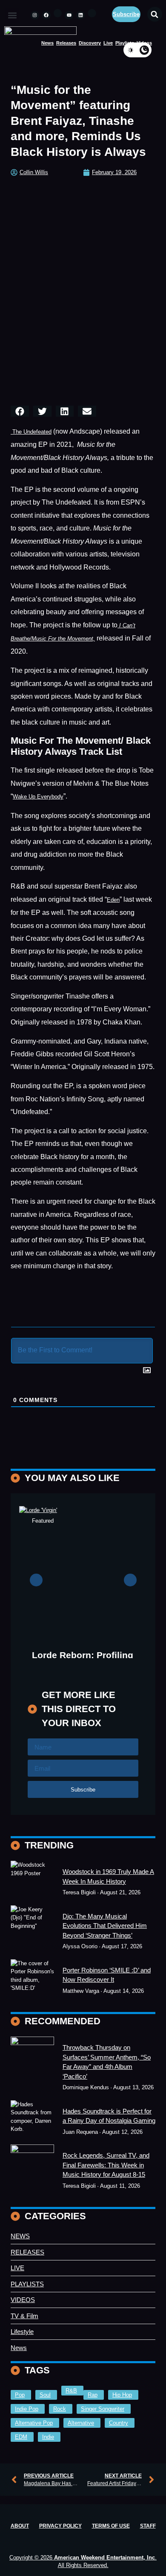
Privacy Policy (60, 2526)
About (20, 2526)
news (47, 43)
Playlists (125, 43)
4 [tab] (96, 1665)
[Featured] (32, 1879)
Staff (148, 2526)
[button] (12, 16)
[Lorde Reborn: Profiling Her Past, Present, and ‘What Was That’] (83, 1570)
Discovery (90, 43)
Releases (66, 43)
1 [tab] (70, 1665)
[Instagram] (35, 15)
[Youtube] (69, 15)
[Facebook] (46, 15)
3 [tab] (87, 1665)
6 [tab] (113, 1665)
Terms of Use (111, 2526)
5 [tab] (104, 1665)
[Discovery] (32, 1928)
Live (108, 43)
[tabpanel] (83, 1599)
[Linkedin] (80, 15)
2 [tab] (79, 1665)
